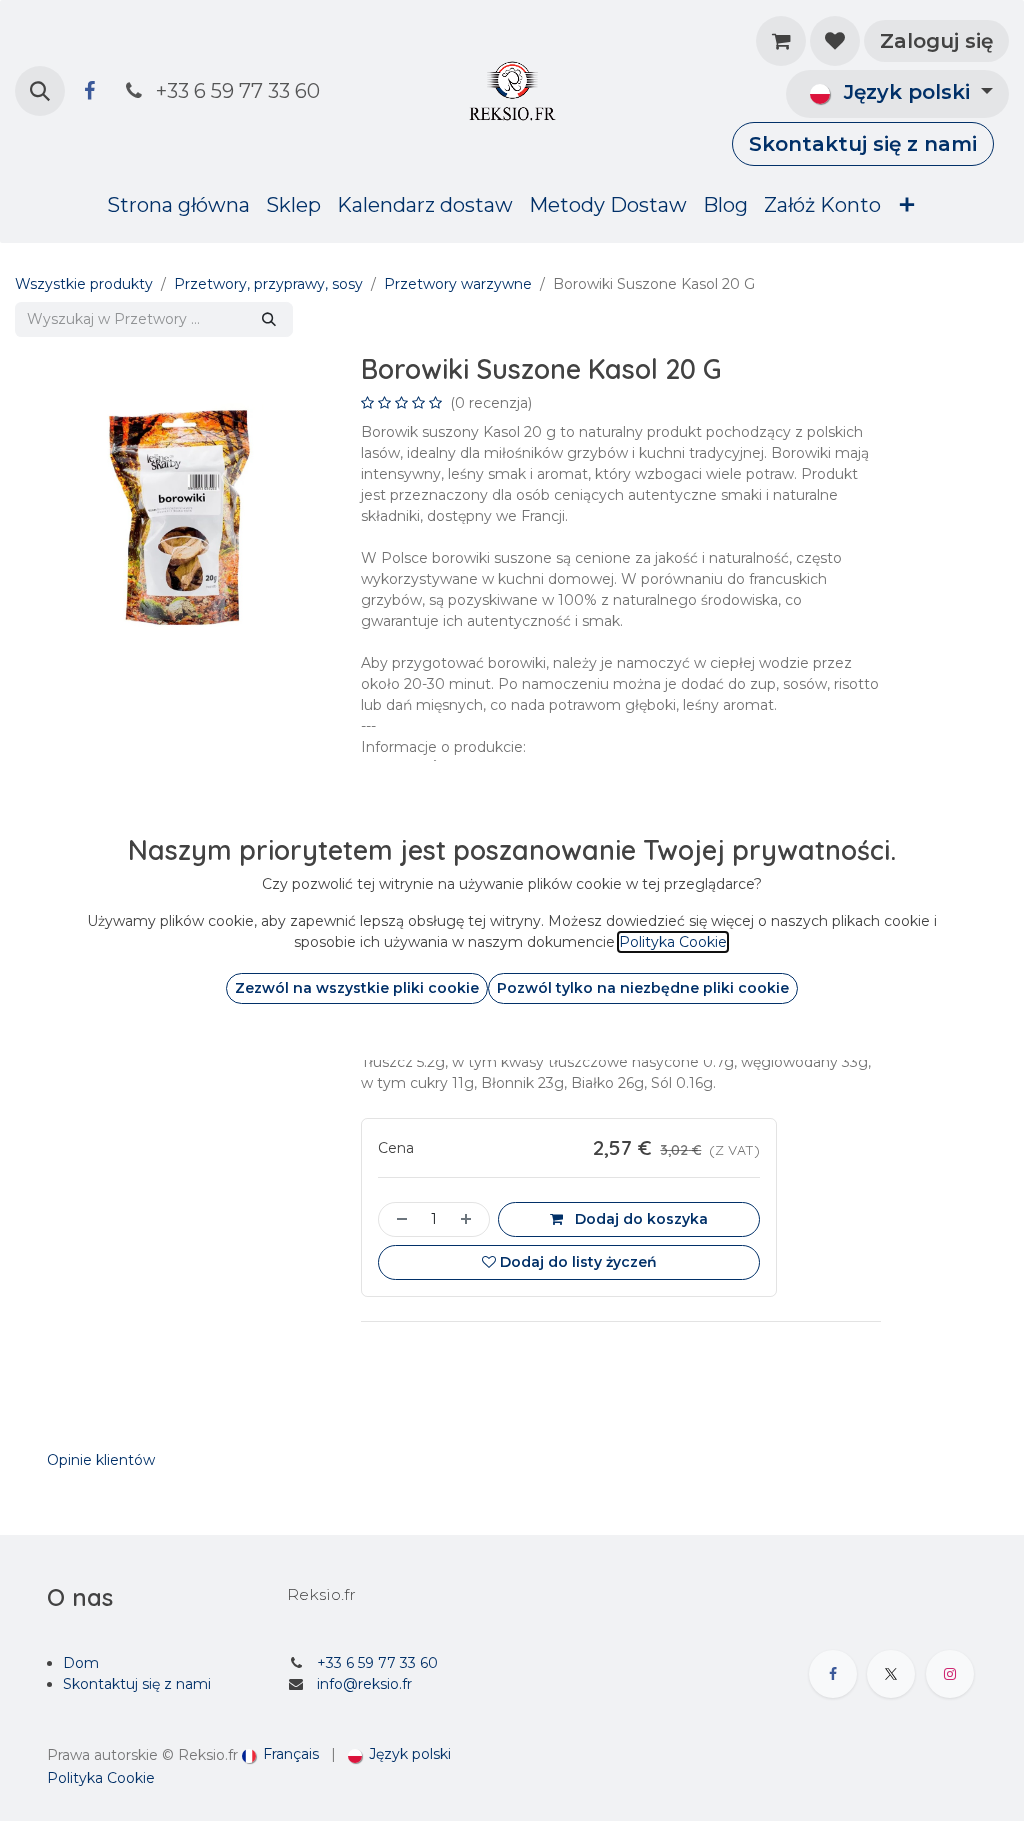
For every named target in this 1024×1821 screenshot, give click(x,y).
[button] (40, 91)
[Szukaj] (269, 319)
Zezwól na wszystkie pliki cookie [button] (357, 988)
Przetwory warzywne (458, 284)
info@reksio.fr (364, 1684)
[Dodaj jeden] (470, 1219)
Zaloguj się (936, 41)
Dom (81, 1663)
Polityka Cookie (101, 1778)
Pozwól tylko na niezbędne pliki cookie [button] (643, 988)
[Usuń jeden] (398, 1219)
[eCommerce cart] (781, 41)
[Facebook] (89, 91)
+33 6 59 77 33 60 (377, 1663)
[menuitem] (178, 205)
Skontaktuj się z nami (863, 144)
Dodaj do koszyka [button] (639, 1219)
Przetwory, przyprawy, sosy (268, 284)
